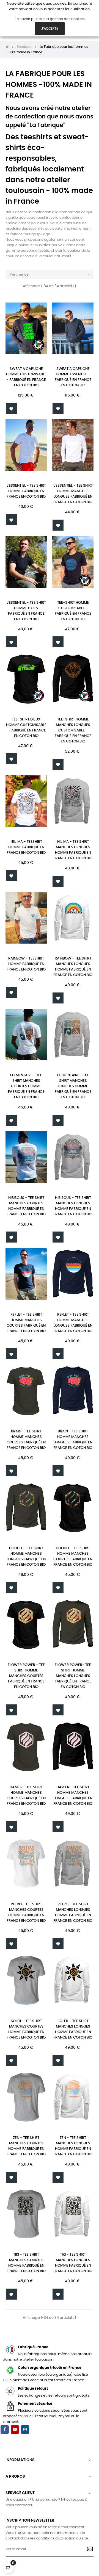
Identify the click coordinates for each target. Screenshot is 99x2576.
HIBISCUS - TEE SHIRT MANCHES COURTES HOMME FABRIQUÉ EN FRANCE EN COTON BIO (26, 1206)
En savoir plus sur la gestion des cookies (50, 19)
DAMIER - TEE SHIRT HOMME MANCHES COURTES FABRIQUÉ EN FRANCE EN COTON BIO (26, 1796)
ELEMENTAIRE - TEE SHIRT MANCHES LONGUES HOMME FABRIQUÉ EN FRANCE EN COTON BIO (73, 1086)
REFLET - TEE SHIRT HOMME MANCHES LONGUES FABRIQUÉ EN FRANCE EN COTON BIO (73, 1323)
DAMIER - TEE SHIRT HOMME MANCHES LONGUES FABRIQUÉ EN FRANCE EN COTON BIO (73, 1796)
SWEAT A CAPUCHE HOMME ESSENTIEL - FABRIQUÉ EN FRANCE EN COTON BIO (73, 377)
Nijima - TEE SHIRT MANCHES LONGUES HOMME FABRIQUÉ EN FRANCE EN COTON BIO (73, 850)
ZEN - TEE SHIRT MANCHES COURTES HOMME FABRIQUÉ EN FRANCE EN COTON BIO (26, 2146)
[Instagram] (25, 2430)
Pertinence (50, 274)
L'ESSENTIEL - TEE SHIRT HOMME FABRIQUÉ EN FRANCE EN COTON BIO (26, 491)
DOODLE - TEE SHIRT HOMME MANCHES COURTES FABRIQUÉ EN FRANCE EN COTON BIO (73, 1556)
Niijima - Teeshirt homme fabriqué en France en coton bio (26, 847)
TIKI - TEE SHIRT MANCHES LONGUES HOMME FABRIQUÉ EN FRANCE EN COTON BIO (73, 2263)
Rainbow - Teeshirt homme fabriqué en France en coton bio (26, 964)
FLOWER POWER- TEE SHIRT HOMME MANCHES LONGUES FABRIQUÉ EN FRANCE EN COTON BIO (73, 1676)
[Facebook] (5, 2430)
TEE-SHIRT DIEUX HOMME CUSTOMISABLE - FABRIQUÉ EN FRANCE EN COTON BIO (26, 728)
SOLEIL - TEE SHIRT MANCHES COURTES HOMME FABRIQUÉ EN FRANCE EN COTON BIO (26, 2029)
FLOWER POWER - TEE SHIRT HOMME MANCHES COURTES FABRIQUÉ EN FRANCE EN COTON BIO (26, 1676)
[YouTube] (15, 2430)
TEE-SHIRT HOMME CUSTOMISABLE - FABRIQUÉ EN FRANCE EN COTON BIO (73, 611)
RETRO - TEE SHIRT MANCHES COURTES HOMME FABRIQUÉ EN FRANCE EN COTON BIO (26, 1913)
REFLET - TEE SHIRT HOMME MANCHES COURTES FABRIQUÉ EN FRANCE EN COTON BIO (26, 1323)
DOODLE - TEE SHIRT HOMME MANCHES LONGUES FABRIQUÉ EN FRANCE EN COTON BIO (26, 1556)
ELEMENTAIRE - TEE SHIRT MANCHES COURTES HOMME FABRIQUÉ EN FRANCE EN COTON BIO (26, 1086)
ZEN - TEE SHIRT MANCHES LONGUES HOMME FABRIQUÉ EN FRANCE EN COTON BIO (73, 2146)
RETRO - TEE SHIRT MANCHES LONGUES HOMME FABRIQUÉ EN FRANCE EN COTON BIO (73, 1913)
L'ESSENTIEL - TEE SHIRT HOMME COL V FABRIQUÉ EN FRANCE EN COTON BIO (26, 611)
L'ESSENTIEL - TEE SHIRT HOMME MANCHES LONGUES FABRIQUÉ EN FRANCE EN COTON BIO (73, 494)
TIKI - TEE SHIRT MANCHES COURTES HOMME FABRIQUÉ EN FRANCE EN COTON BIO (26, 2263)
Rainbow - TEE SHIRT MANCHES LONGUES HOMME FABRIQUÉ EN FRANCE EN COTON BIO (73, 967)
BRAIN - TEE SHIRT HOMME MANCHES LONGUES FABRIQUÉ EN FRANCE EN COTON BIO (73, 1440)
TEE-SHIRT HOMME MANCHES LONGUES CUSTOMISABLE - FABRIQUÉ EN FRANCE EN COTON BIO (73, 730)
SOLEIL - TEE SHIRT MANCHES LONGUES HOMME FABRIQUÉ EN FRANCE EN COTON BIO (73, 2029)
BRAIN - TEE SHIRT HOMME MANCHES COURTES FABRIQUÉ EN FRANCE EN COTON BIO (26, 1440)
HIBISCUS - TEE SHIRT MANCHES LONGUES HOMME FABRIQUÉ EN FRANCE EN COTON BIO (73, 1206)
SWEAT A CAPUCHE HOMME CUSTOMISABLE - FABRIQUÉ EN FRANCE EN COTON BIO (26, 377)
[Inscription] (88, 2550)
